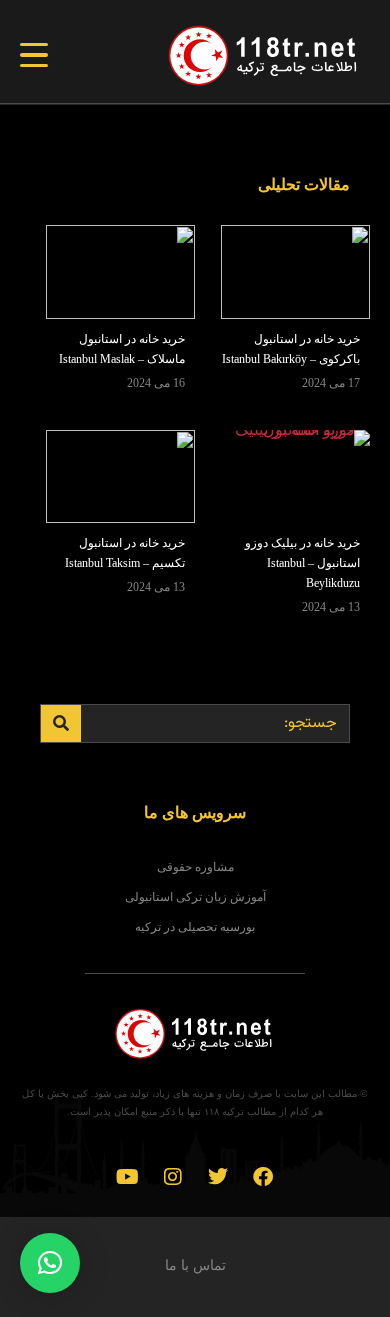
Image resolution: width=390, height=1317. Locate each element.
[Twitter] (218, 1177)
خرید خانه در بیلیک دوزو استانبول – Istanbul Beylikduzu (302, 563)
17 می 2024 (331, 383)
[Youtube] (128, 1177)
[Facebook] (263, 1177)
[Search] (61, 723)
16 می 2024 (156, 383)
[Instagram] (173, 1177)
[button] (50, 1263)
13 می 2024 (331, 607)
